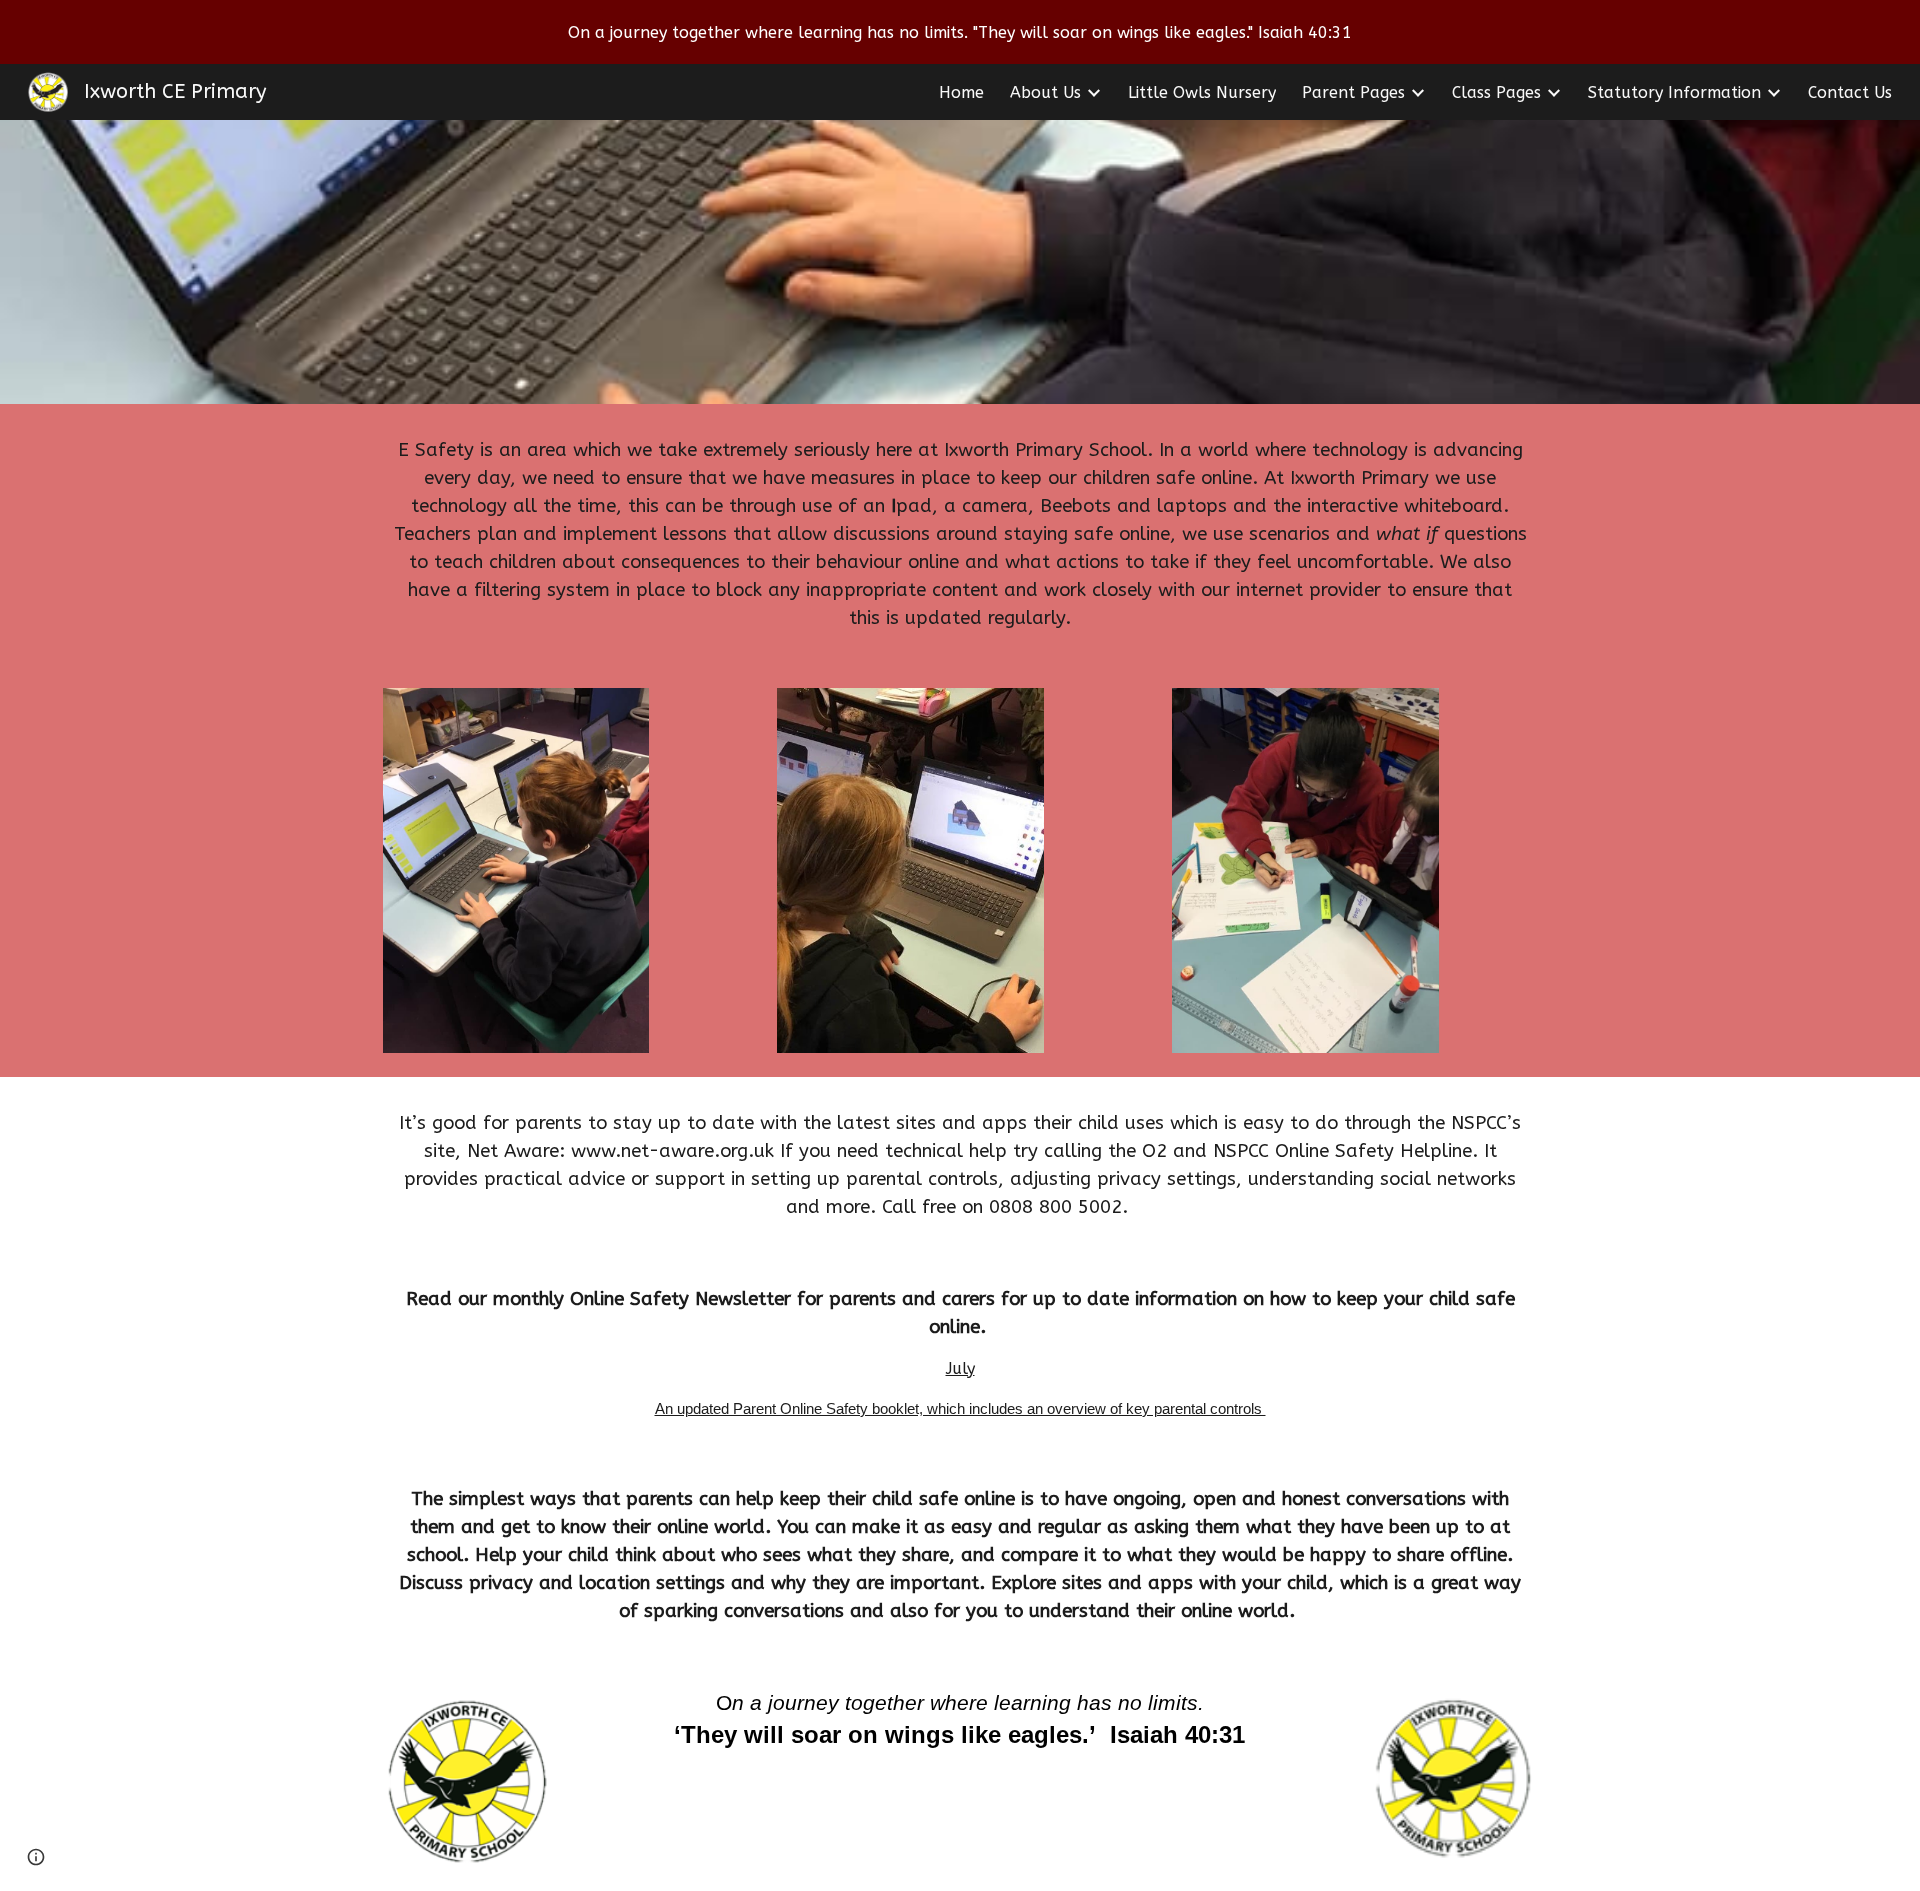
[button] (36, 1857)
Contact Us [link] (1850, 92)
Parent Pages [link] (1353, 92)
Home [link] (961, 92)
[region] (960, 32)
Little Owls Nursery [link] (1202, 92)
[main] (960, 534)
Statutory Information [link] (1674, 92)
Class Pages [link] (1496, 92)
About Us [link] (1045, 92)
